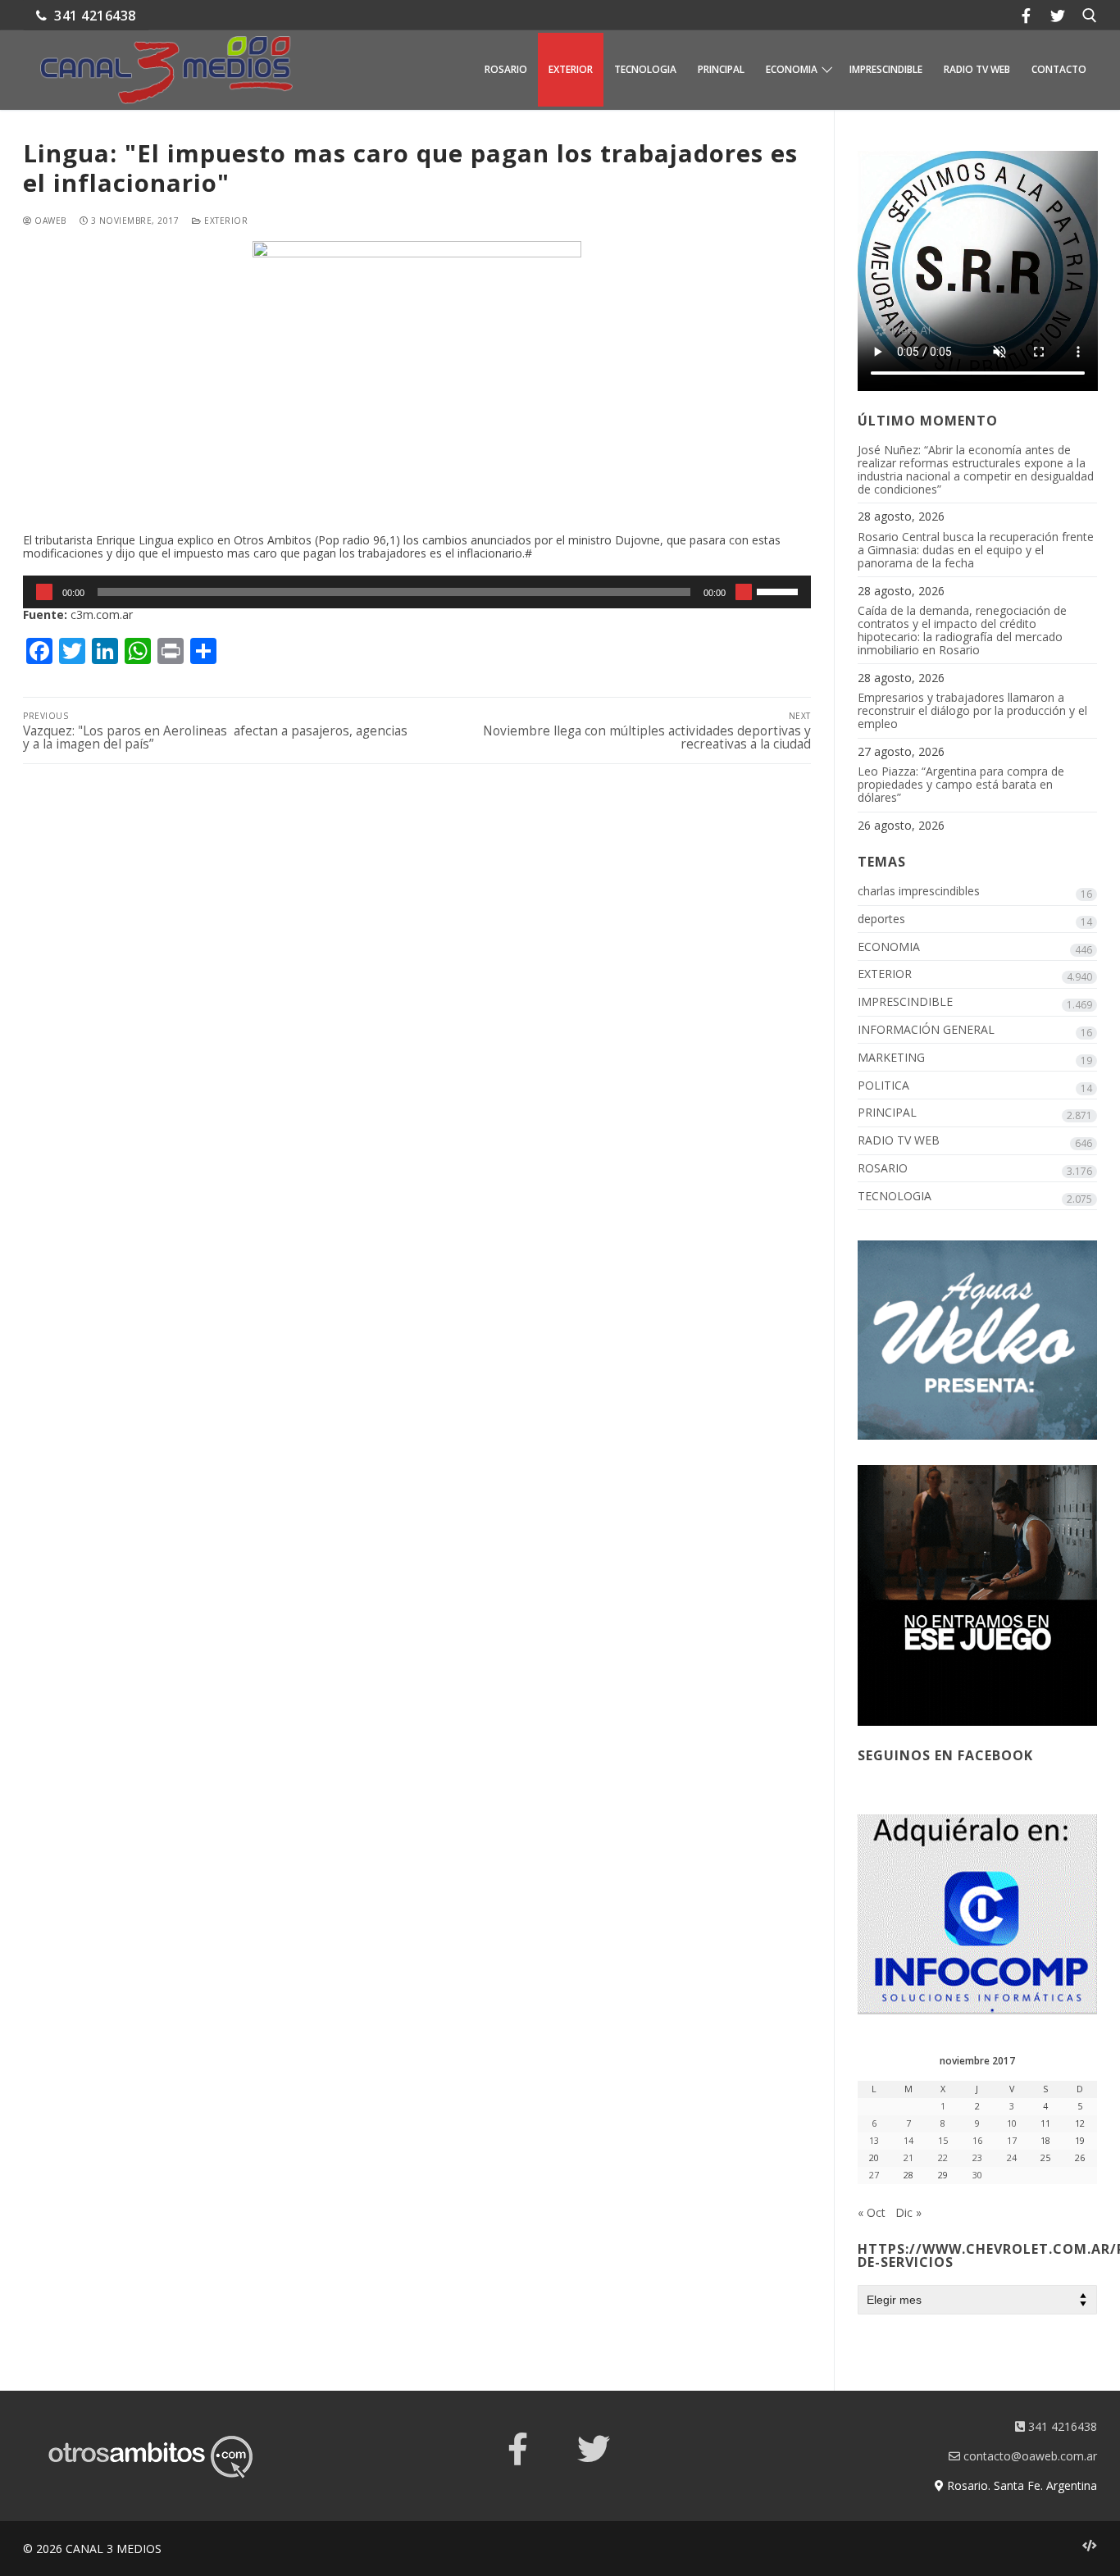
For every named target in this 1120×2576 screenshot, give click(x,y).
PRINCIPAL (887, 1113)
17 (1012, 2141)
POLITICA (883, 1086)
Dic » (908, 2212)
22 (943, 2158)
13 (874, 2141)
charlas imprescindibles (919, 892)
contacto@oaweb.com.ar (1029, 2456)
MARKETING (891, 1058)
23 (977, 2158)
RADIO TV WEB (899, 1141)
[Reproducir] (44, 592)
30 (977, 2175)
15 (943, 2141)
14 (908, 2141)
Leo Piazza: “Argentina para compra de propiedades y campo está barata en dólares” (961, 785)
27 (874, 2175)
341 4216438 (93, 16)
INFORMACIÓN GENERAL (926, 1030)
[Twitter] (1058, 15)
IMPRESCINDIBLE (905, 1002)
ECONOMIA (889, 947)
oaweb (49, 221)
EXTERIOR (225, 221)
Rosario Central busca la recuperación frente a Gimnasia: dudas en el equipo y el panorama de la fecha (976, 551)
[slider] (780, 590)
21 (908, 2158)
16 (977, 2141)
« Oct (872, 2212)
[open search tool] (1090, 16)
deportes (881, 919)
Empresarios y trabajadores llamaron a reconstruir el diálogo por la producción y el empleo (972, 711)
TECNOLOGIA (895, 1197)
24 (1012, 2158)
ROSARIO (883, 1169)
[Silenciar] (744, 592)
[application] (417, 592)
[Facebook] (1026, 15)
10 (1012, 2123)
